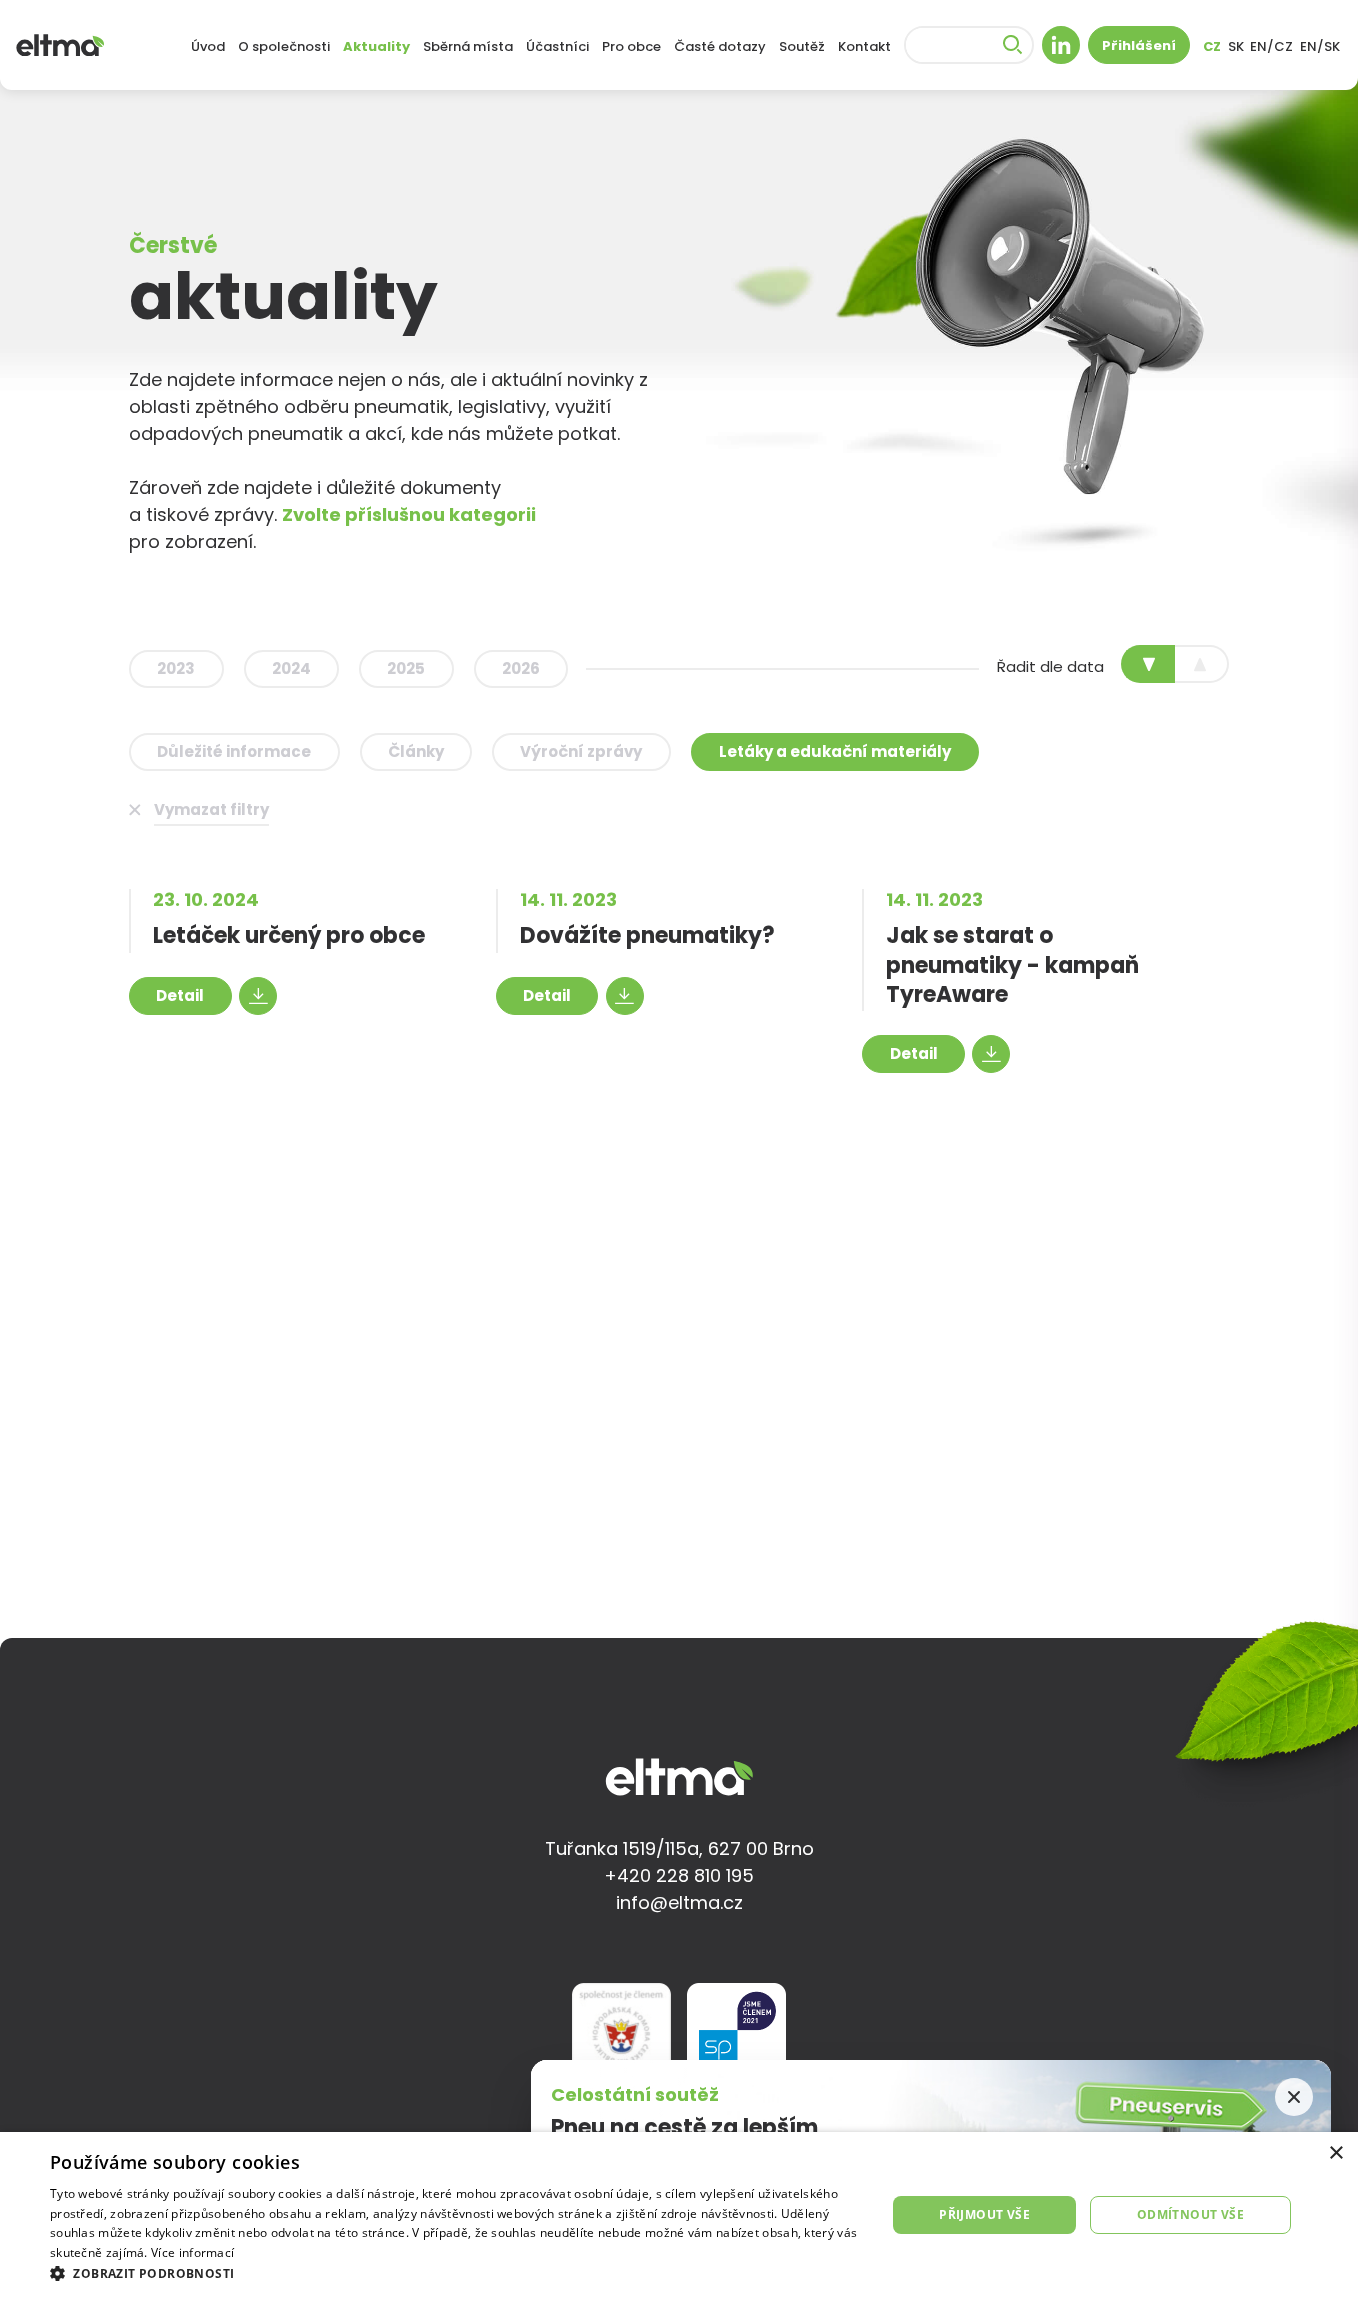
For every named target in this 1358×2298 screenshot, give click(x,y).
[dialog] (679, 2215)
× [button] (1335, 2153)
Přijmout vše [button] (984, 2214)
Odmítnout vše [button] (1190, 2214)
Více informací (192, 2252)
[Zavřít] (1294, 2097)
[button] (455, 2273)
